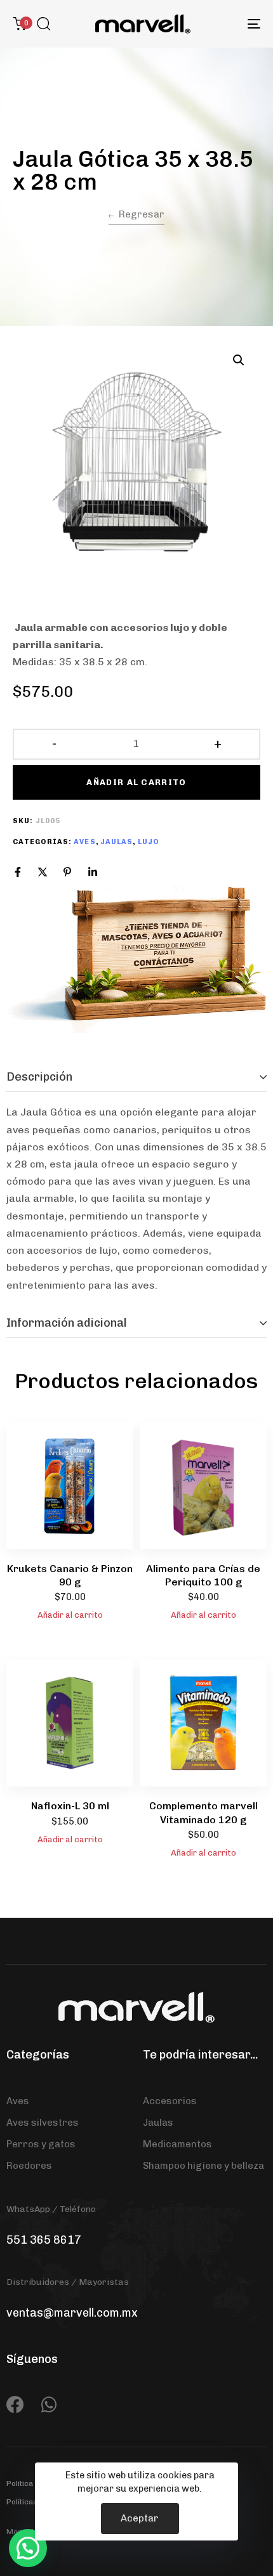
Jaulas (117, 842)
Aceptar (140, 2518)
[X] (43, 872)
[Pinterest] (67, 872)
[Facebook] (18, 872)
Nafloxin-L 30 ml (70, 1806)
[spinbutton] (137, 744)
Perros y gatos (41, 2144)
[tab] (136, 1077)
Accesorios (170, 2101)
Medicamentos (177, 2144)
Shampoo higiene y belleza (203, 2166)
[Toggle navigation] (219, 24)
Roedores (29, 2166)
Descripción (39, 1077)
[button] (43, 23)
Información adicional (67, 1323)
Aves (84, 842)
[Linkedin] (93, 872)
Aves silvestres (43, 2123)
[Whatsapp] (49, 2405)
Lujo (148, 842)
